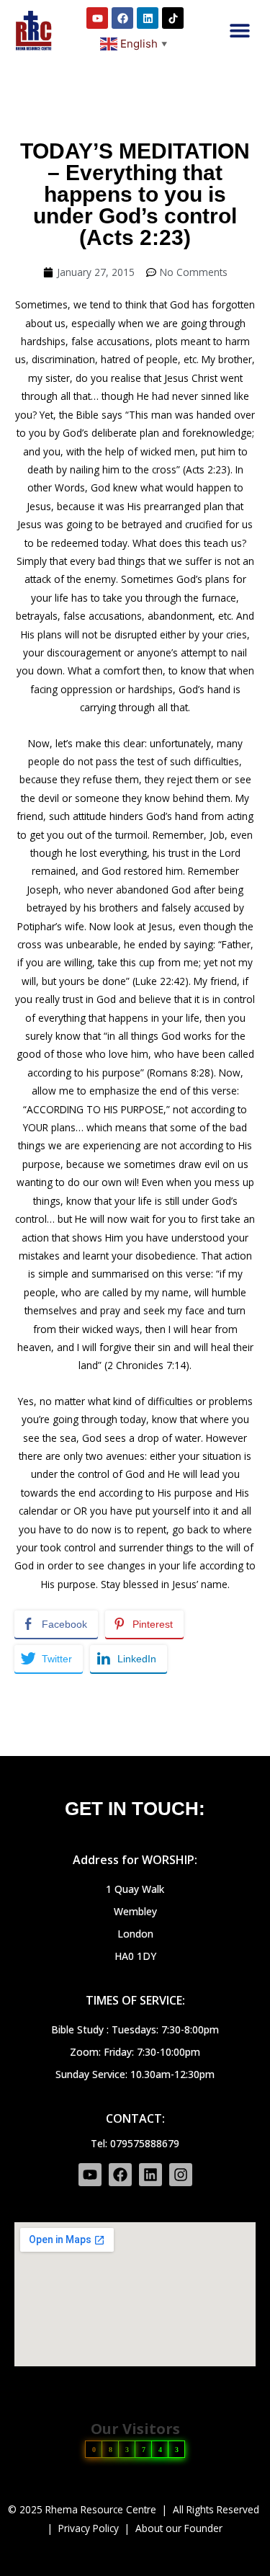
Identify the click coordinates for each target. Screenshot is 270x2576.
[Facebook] (122, 18)
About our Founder (179, 2528)
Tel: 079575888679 (135, 2143)
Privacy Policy (89, 2528)
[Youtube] (97, 18)
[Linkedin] (148, 18)
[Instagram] (181, 2175)
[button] (239, 31)
